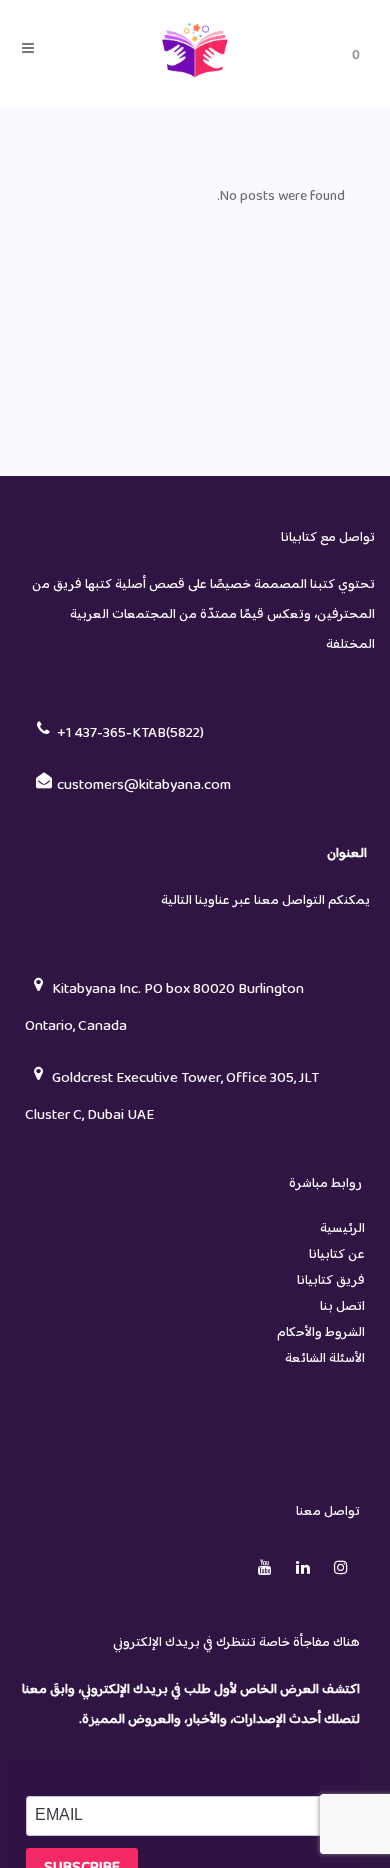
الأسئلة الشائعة (325, 1359)
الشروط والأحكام (321, 1333)
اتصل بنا (342, 1307)
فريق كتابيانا (331, 1281)
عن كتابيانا (337, 1255)
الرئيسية (342, 1229)
